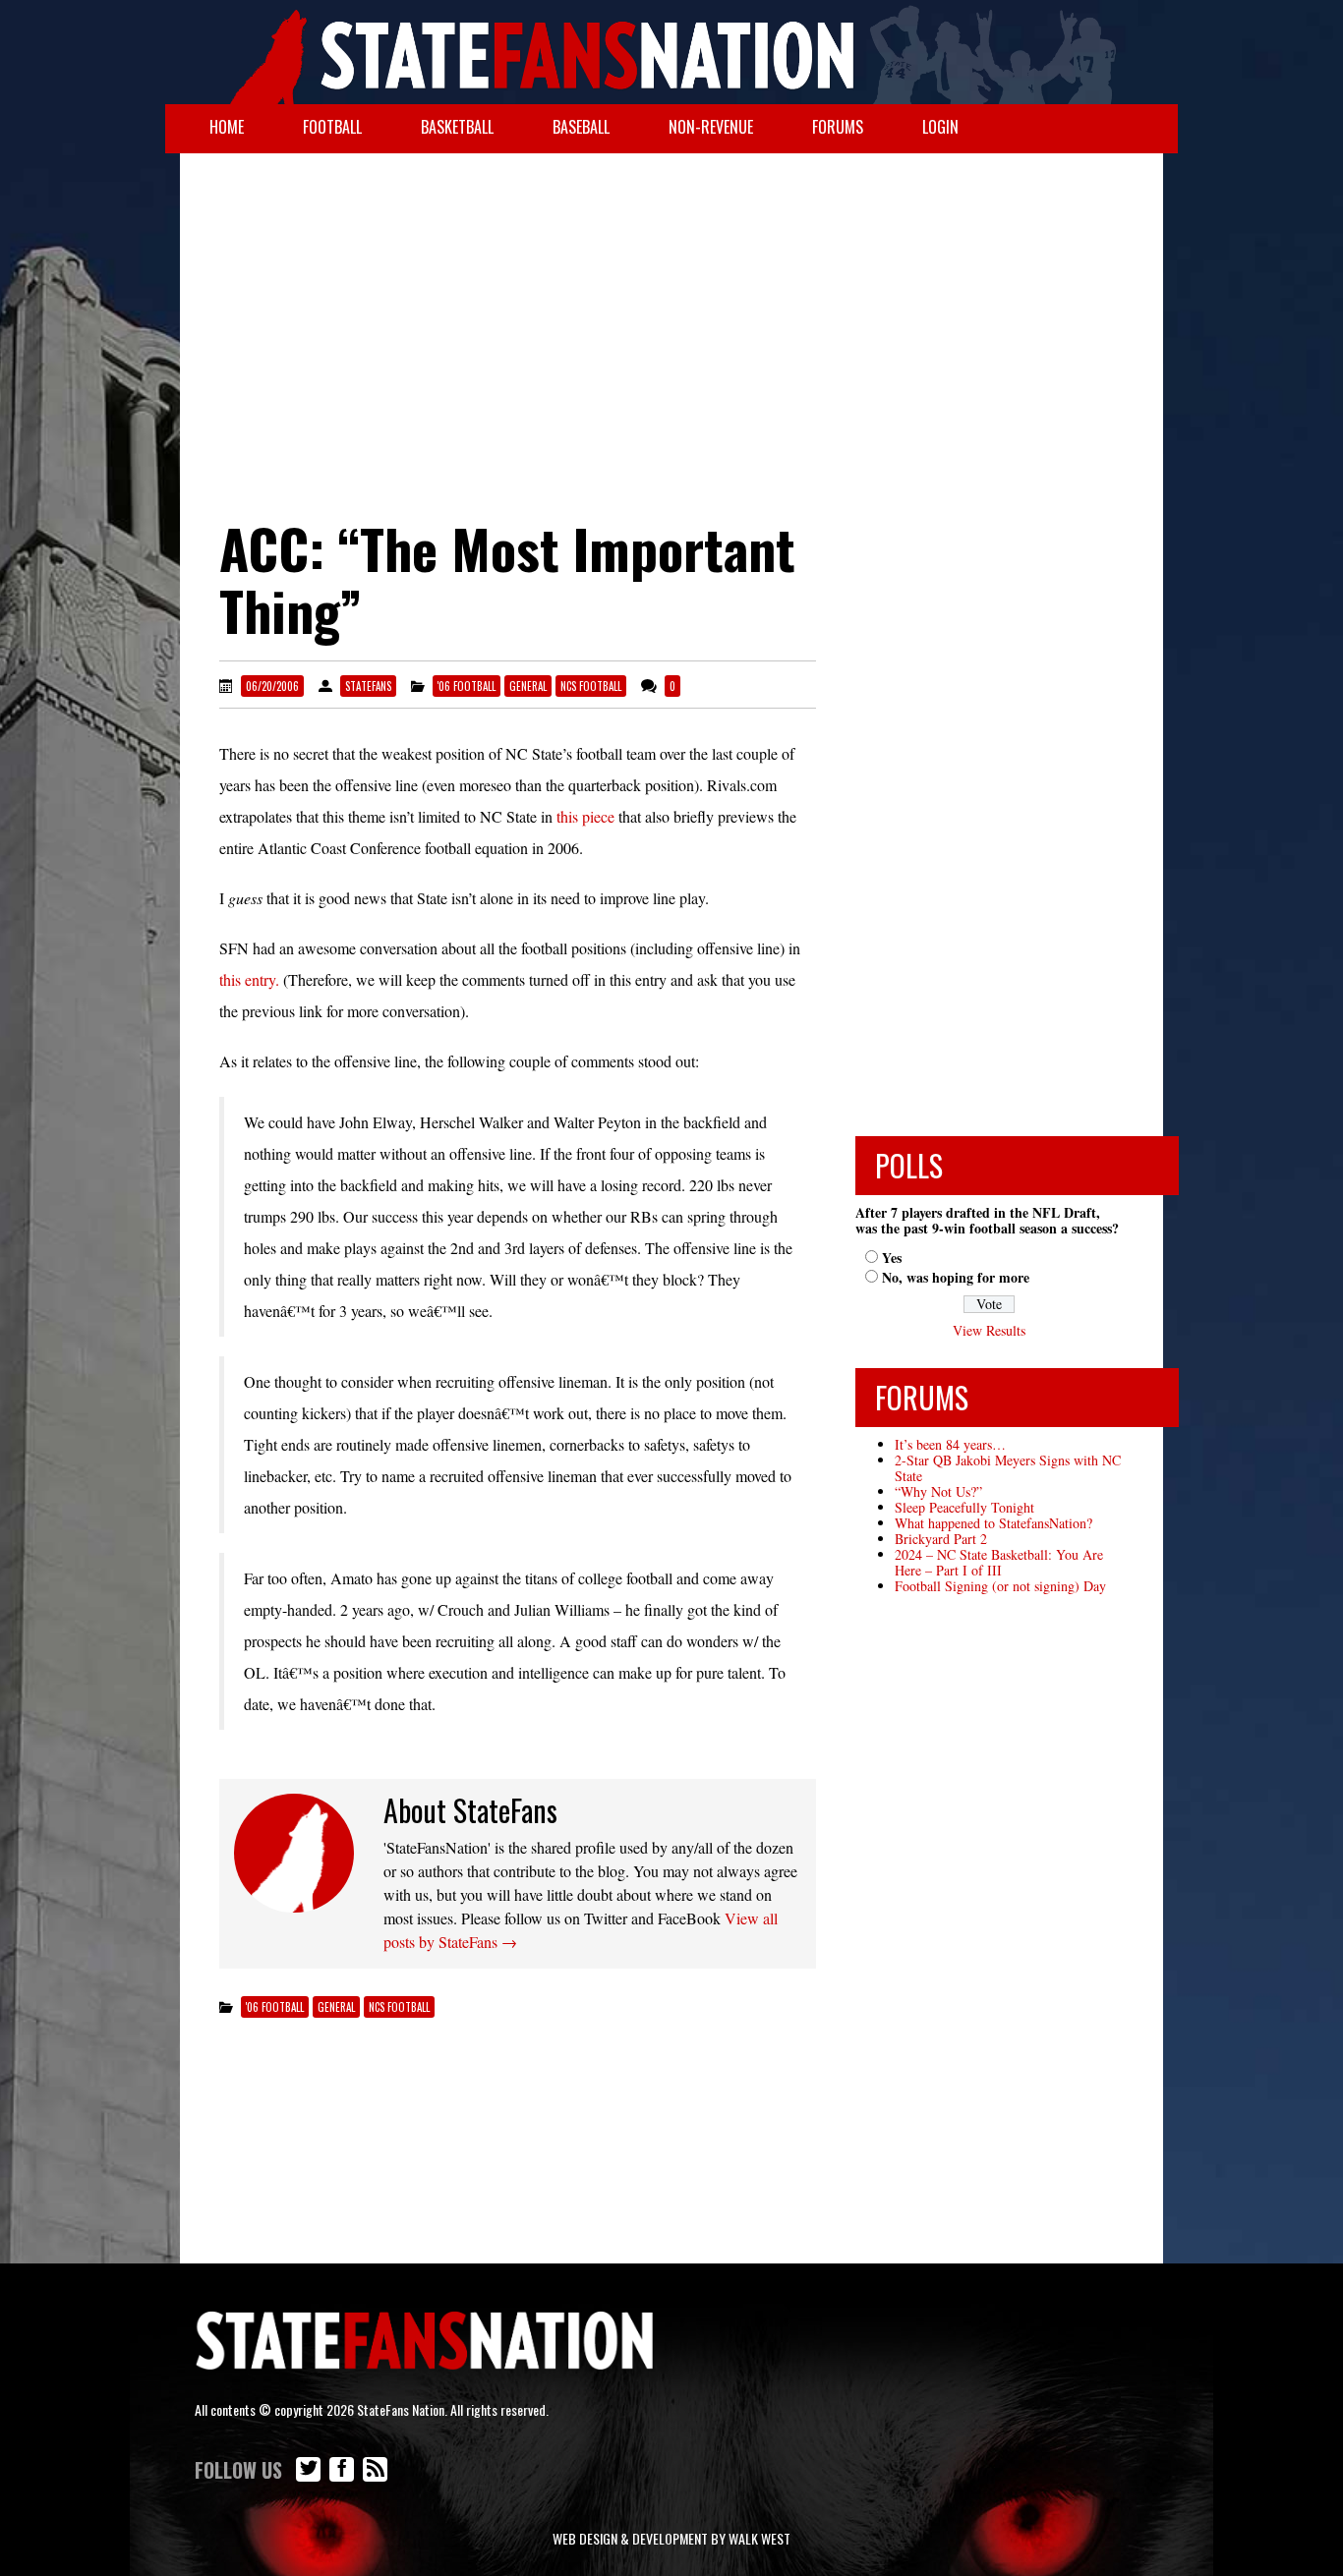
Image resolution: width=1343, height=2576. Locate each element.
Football (332, 127)
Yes (892, 1258)
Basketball (457, 127)
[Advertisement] (671, 311)
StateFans (368, 686)
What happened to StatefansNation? (993, 1523)
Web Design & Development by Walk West (671, 2538)
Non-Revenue (711, 127)
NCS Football (591, 686)
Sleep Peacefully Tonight (964, 1507)
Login (940, 127)
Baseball (581, 127)
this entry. (249, 979)
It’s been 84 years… (950, 1444)
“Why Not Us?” (938, 1491)
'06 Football (467, 686)
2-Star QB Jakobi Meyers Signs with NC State (1008, 1468)
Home (227, 127)
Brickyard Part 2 (941, 1539)
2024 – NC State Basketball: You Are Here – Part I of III (999, 1562)
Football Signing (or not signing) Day (1000, 1586)
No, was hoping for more (956, 1277)
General (528, 686)
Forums (838, 127)
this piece (585, 816)
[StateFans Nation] (671, 52)
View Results (989, 1330)
